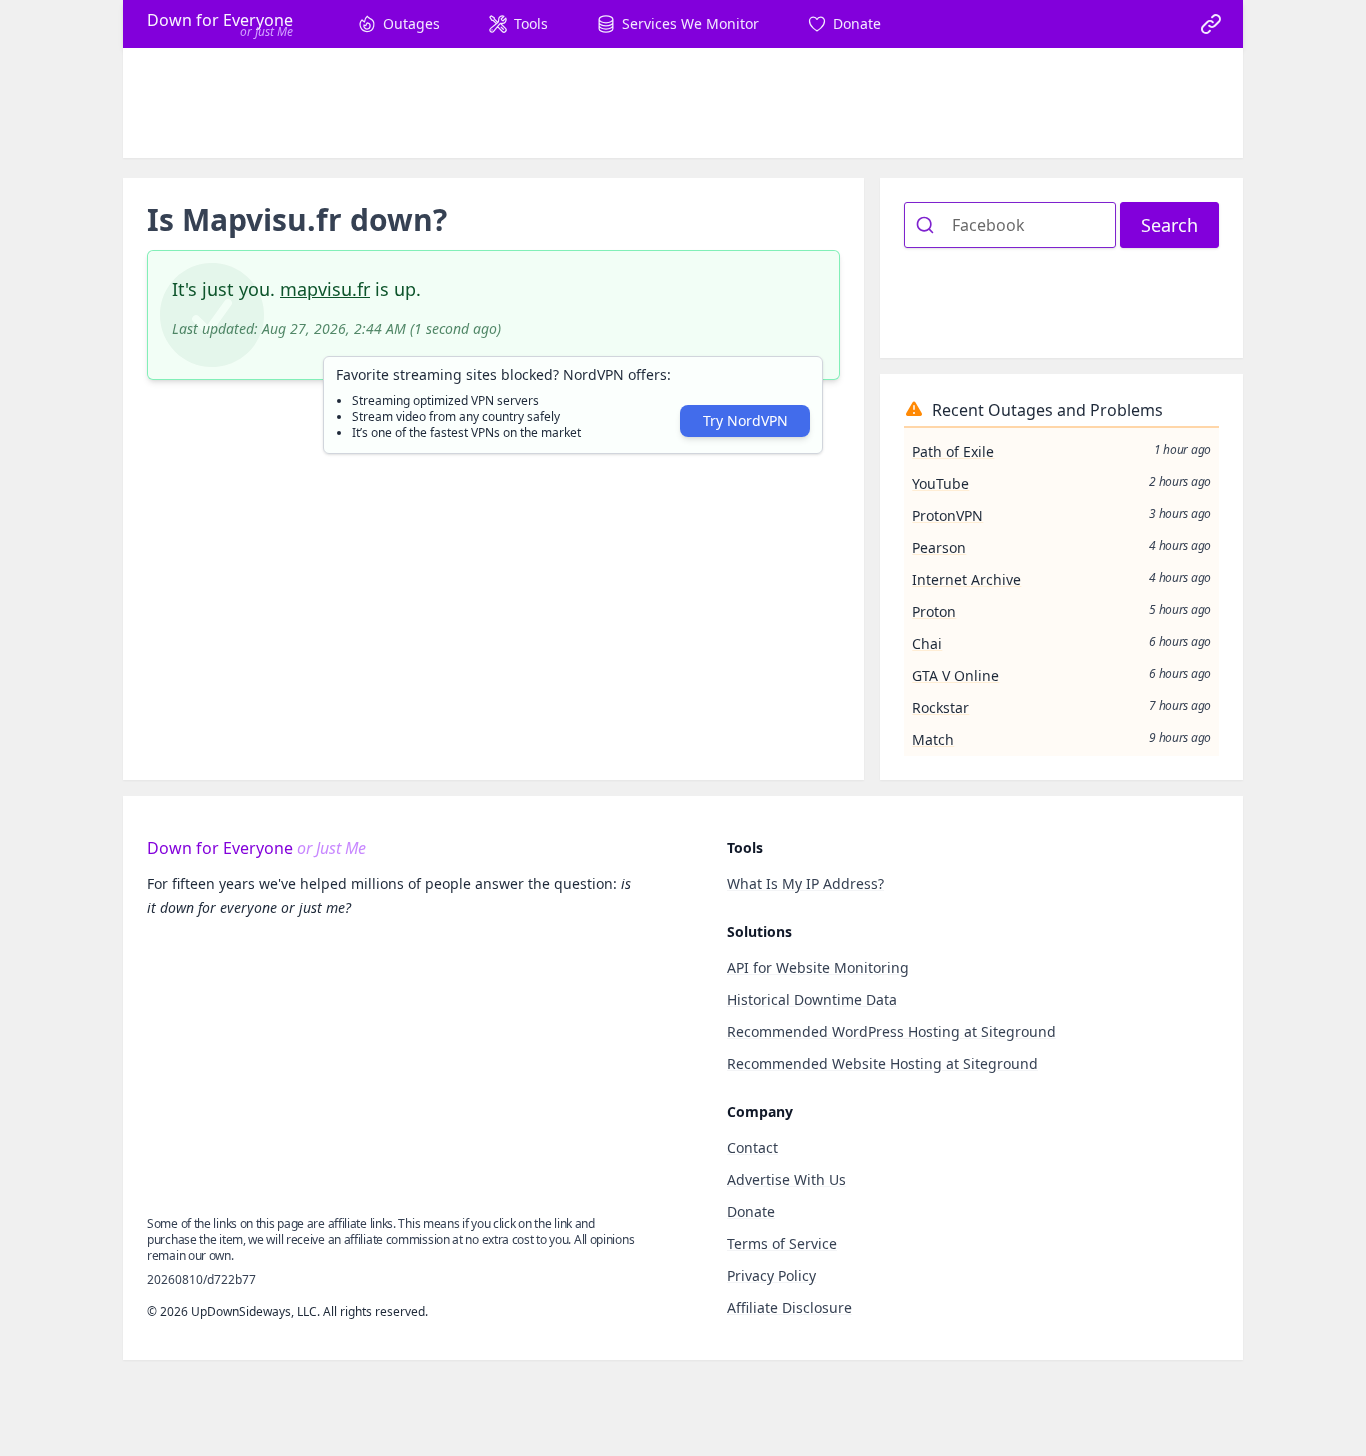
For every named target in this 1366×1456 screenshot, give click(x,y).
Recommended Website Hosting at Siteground (882, 1063)
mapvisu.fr (325, 289)
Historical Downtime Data (812, 999)
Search (1169, 225)
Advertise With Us (786, 1179)
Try (745, 420)
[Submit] (928, 225)
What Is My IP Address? (805, 883)
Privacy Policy (771, 1275)
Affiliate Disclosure (789, 1307)
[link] (1211, 24)
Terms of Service (782, 1243)
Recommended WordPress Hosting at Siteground (891, 1031)
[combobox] (1010, 225)
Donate (751, 1211)
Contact (752, 1147)
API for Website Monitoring (818, 967)
